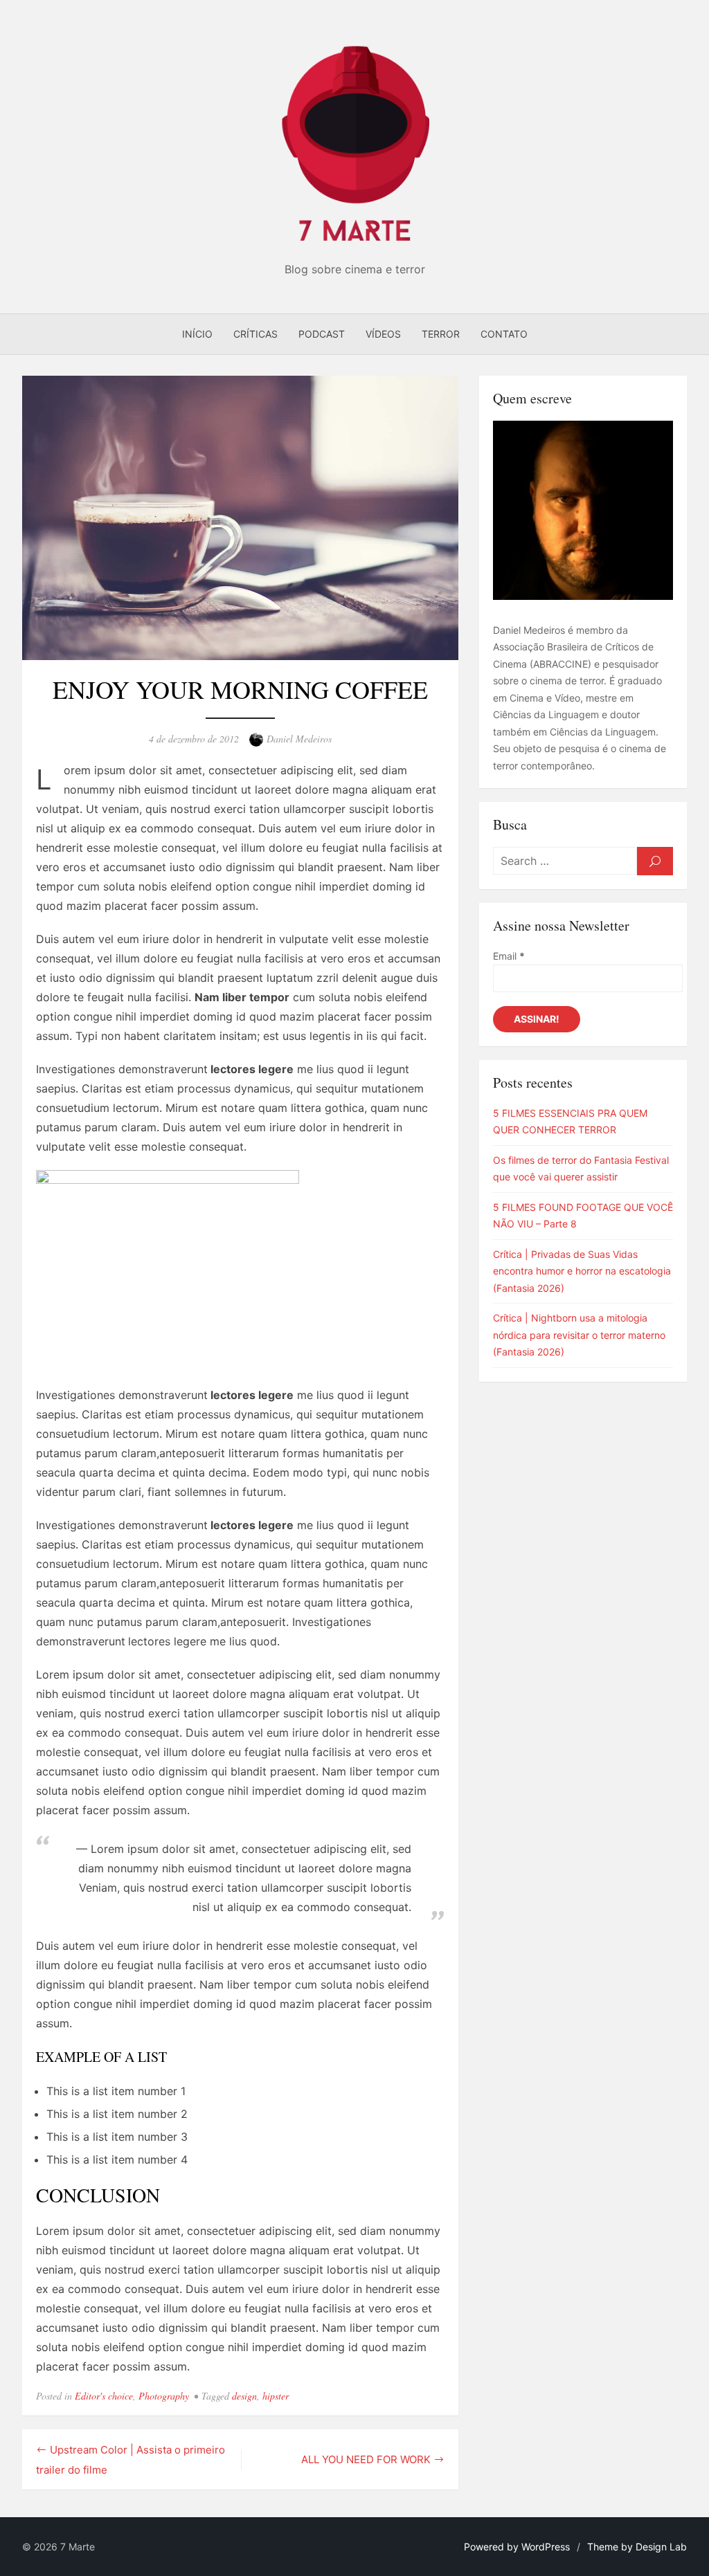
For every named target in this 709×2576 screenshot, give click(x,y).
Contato (504, 334)
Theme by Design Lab (637, 2547)
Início (197, 334)
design (244, 2396)
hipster (276, 2396)
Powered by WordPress (517, 2547)
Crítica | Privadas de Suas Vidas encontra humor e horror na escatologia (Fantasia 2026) (582, 1271)
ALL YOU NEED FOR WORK (366, 2459)
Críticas (255, 334)
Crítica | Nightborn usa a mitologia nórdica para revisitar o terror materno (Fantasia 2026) (579, 1335)
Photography (164, 2396)
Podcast (322, 334)
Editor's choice (104, 2396)
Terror (441, 334)
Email (509, 956)
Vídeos (383, 334)
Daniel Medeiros (299, 739)
